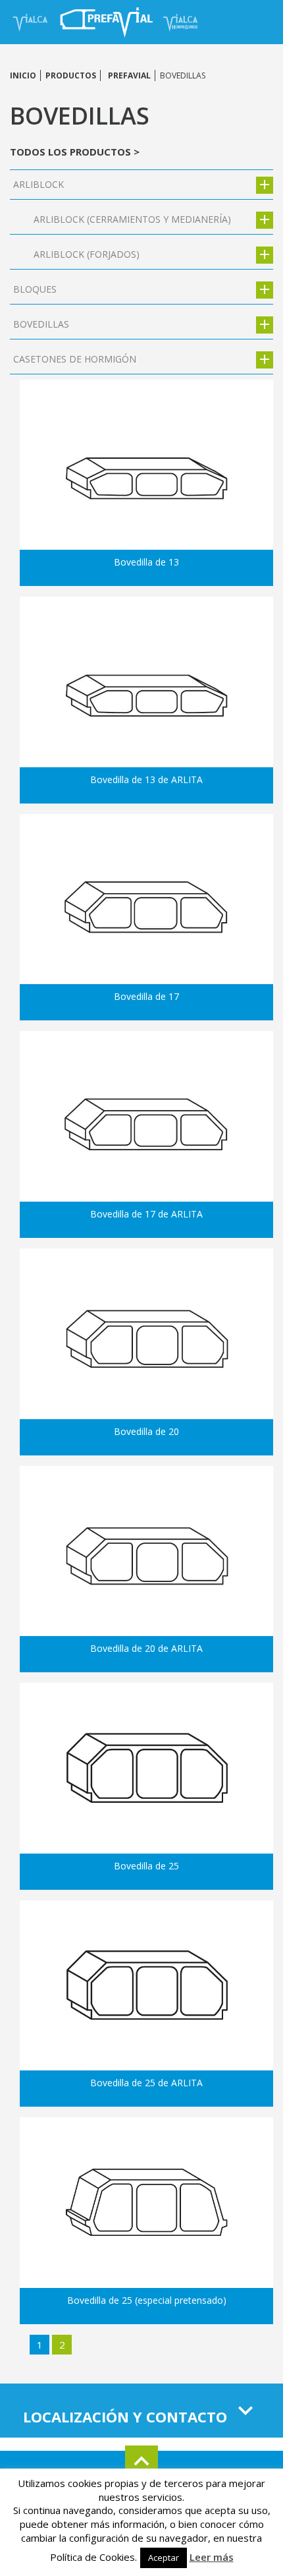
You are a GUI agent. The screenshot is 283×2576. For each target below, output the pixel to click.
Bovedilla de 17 (146, 996)
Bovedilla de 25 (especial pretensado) (147, 2300)
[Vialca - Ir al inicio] (32, 21)
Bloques (35, 289)
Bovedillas (41, 324)
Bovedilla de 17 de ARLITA (146, 1214)
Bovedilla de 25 (146, 1866)
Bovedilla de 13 (146, 562)
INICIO (23, 75)
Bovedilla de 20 (146, 1431)
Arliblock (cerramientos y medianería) (132, 219)
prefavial (129, 75)
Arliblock (39, 184)
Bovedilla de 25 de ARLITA (146, 2083)
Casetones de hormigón (75, 359)
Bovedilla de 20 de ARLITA (146, 1648)
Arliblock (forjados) (87, 254)
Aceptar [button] (164, 2558)
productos (71, 75)
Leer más (212, 2557)
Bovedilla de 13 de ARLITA (146, 779)
